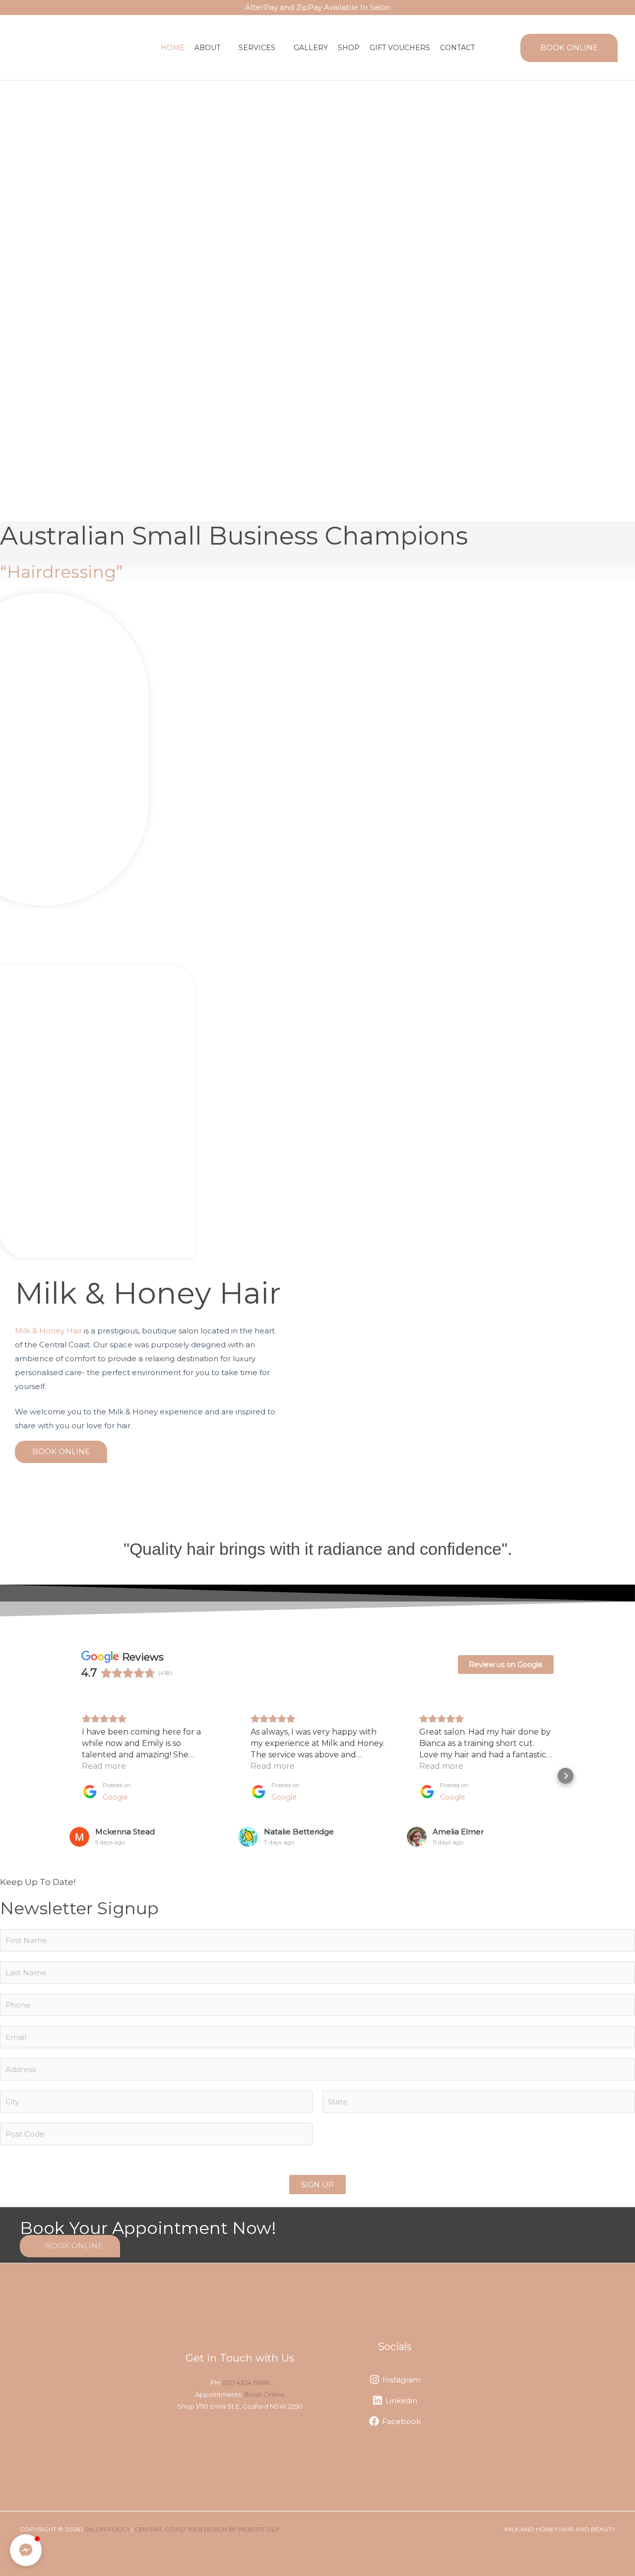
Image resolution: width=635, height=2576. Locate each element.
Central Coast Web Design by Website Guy (207, 2529)
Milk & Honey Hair (48, 1331)
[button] (224, 48)
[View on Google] (79, 1837)
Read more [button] (104, 1766)
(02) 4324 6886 (246, 2382)
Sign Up (317, 2185)
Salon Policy (107, 2529)
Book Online (264, 2394)
